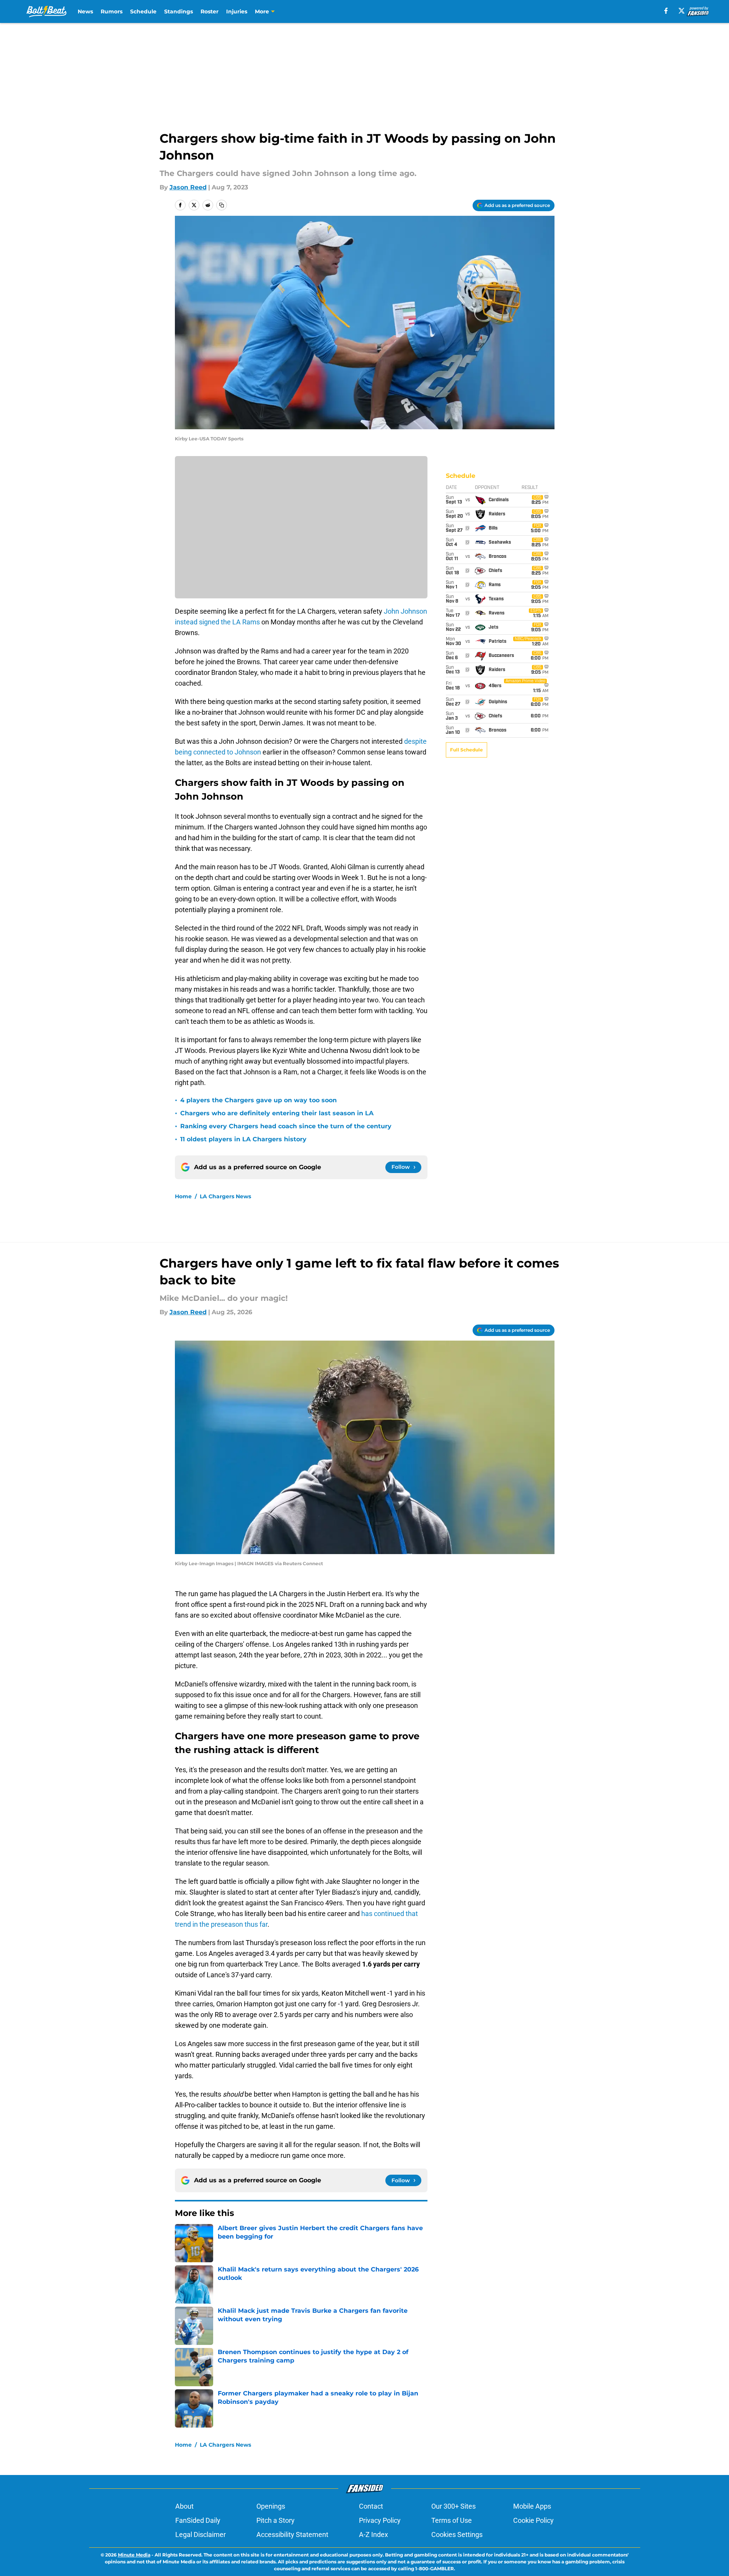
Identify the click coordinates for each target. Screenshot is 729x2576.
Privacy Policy (380, 2520)
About (184, 2506)
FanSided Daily (198, 2520)
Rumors (112, 11)
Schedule (143, 11)
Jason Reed (188, 187)
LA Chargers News (225, 1196)
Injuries (237, 11)
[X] (682, 11)
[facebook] (666, 11)
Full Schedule (466, 750)
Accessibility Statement (292, 2534)
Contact (371, 2506)
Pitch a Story (276, 2520)
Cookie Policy (533, 2520)
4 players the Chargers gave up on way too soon (258, 1100)
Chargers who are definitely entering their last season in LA (277, 1113)
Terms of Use (452, 2520)
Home (183, 1196)
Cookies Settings (457, 2534)
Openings (271, 2506)
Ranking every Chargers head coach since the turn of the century (286, 1126)
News (85, 11)
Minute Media (134, 2555)
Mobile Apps (532, 2506)
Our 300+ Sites (453, 2506)
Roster (210, 11)
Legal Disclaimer (201, 2534)
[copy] (222, 205)
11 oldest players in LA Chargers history (243, 1139)
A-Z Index (373, 2534)
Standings (179, 11)
